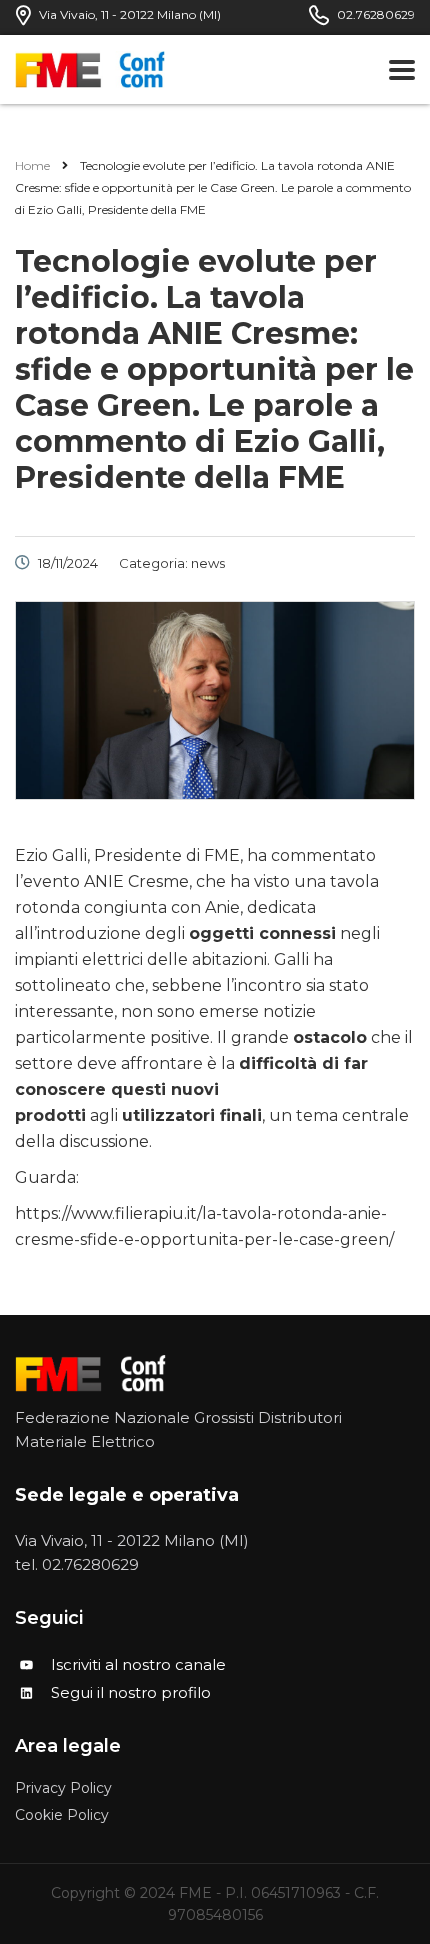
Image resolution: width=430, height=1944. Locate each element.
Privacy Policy (63, 1788)
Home (32, 165)
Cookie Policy (62, 1815)
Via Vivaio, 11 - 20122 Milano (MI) (132, 1540)
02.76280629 (90, 1564)
